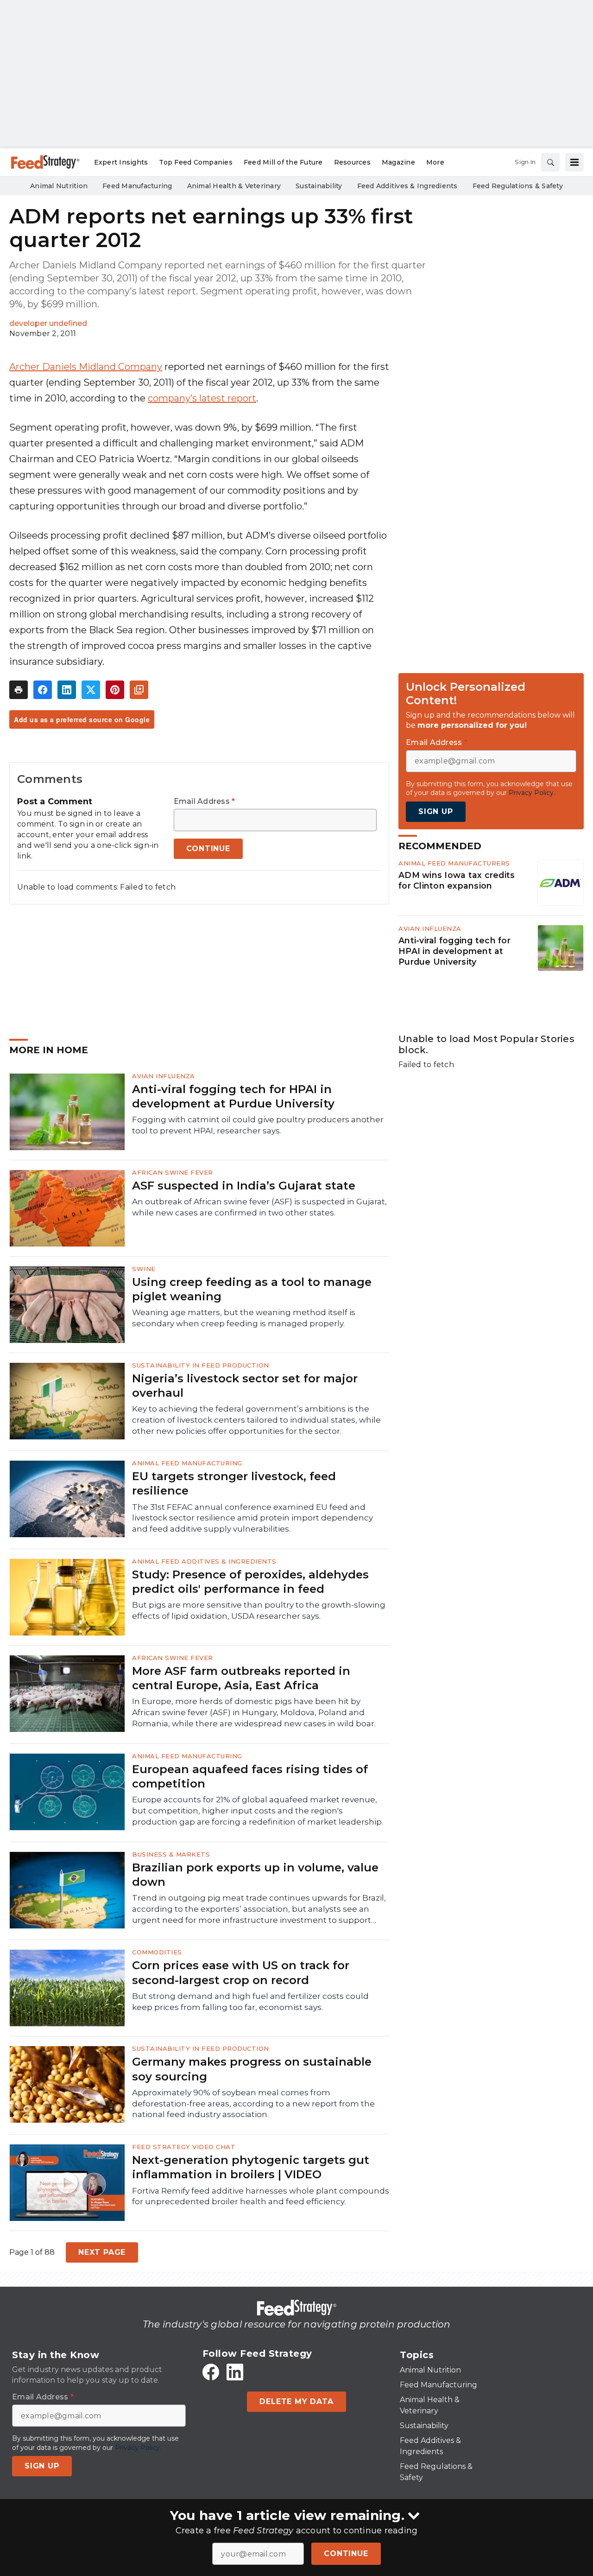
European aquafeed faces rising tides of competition (250, 1776)
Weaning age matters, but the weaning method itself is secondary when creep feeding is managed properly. (244, 1318)
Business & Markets (171, 1854)
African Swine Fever (173, 1172)
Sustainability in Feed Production (201, 1365)
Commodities (157, 1952)
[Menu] (574, 162)
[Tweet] (91, 690)
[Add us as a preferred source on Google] (139, 690)
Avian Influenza (430, 929)
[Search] (550, 162)
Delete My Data (296, 2401)
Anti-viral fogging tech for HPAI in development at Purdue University (454, 951)
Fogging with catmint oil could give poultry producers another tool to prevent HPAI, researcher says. (258, 1125)
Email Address (205, 801)
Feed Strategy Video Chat (184, 2147)
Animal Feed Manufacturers (454, 863)
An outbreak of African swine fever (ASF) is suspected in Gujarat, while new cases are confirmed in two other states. (259, 1207)
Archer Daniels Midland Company (86, 367)
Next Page (102, 2252)
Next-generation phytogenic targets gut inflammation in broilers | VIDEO (251, 2167)
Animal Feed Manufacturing (187, 1463)
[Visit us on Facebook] (211, 2372)
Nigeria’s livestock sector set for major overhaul (245, 1386)
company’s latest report (202, 398)
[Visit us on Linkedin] (235, 2372)
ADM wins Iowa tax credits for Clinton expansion (457, 880)
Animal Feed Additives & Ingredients (204, 1561)
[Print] (19, 690)
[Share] (43, 690)
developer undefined (48, 323)
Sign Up (436, 811)
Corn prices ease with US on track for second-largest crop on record (241, 1972)
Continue (346, 2554)
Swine (144, 1269)
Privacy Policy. (532, 793)
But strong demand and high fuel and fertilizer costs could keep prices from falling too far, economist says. (250, 2002)
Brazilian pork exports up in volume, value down (255, 1875)
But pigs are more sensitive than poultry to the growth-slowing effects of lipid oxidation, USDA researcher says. (259, 1610)
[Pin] (115, 690)
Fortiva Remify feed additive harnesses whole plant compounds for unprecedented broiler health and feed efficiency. (261, 2196)
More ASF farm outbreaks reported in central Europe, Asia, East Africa (241, 1678)
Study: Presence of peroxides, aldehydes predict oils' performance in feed (250, 1582)
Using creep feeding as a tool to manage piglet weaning (252, 1289)
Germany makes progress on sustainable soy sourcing (252, 2069)
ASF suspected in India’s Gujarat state (244, 1186)
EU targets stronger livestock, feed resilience (234, 1483)
